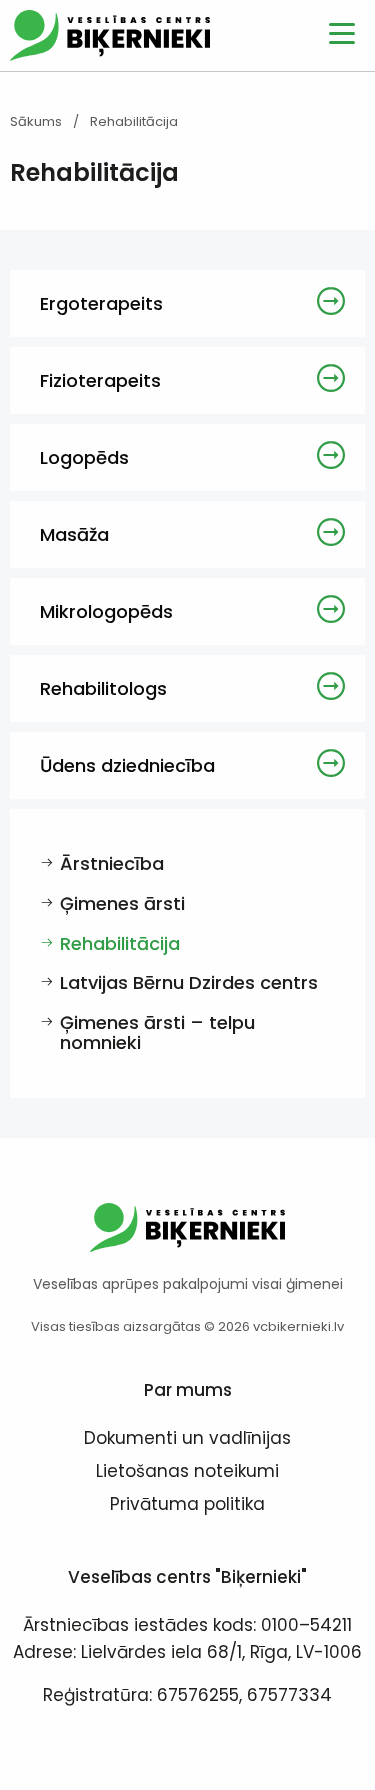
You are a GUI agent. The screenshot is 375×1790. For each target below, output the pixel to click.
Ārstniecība (112, 863)
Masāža (74, 534)
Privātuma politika (187, 1506)
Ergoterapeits (101, 303)
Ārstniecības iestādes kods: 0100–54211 (187, 1625)
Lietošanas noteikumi (187, 1473)
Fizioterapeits (100, 380)
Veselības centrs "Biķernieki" (187, 1577)
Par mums (188, 1390)
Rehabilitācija (120, 943)
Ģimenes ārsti (122, 903)
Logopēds (84, 457)
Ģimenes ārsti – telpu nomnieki (157, 1032)
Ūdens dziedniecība (127, 765)
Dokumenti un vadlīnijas (187, 1440)
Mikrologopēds (106, 611)
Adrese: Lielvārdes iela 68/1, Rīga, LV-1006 (187, 1652)
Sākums (36, 121)
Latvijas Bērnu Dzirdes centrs (189, 982)
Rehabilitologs (103, 688)
